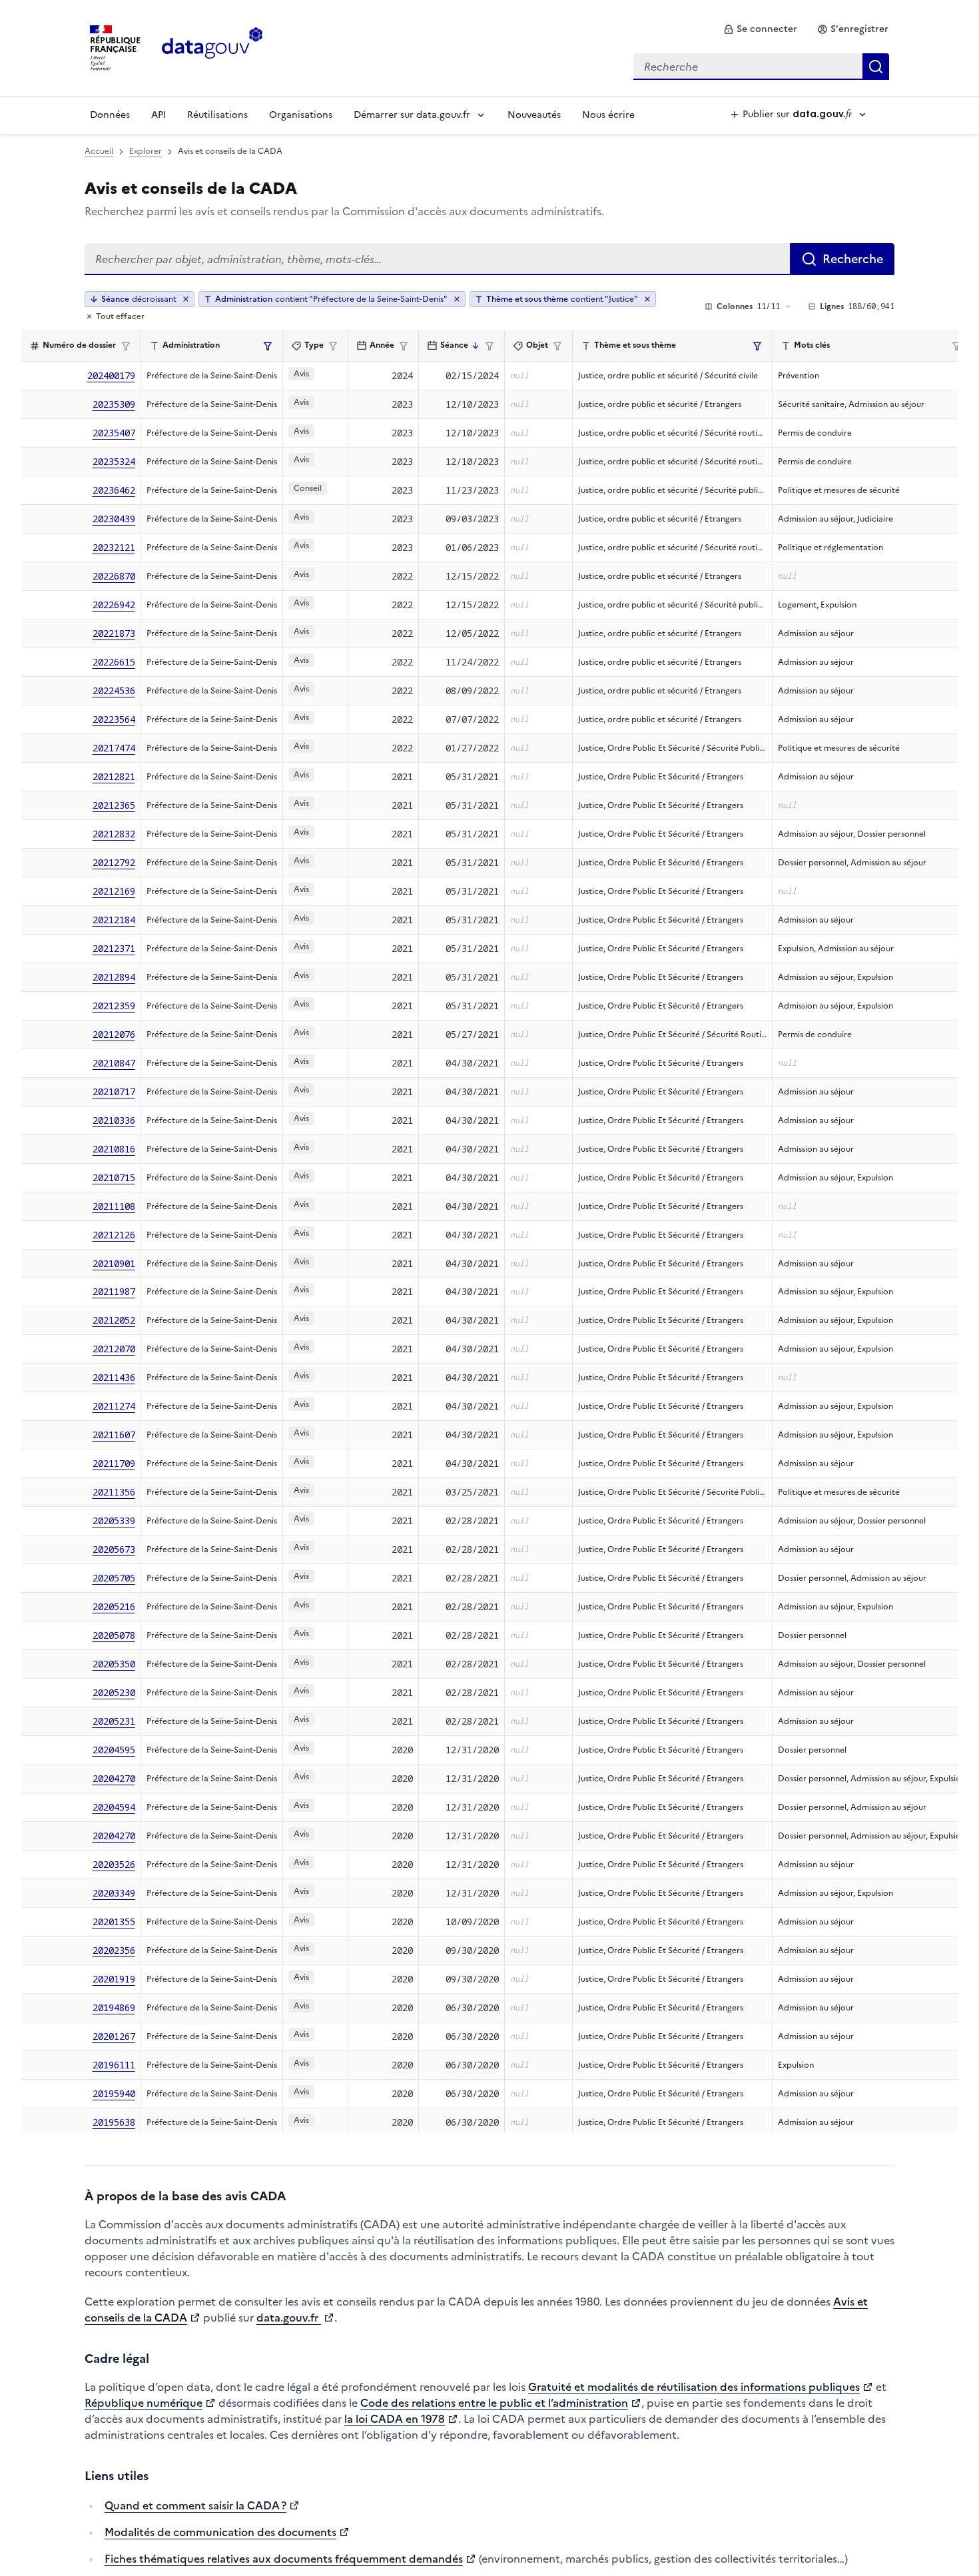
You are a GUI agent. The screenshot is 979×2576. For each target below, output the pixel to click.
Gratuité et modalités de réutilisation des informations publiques (694, 2387)
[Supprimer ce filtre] (457, 299)
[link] (760, 29)
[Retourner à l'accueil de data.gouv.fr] (212, 47)
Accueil (99, 151)
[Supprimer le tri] (186, 299)
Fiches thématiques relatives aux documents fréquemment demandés (284, 2559)
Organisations (301, 115)
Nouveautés (534, 115)
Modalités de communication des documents (220, 2532)
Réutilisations (217, 115)
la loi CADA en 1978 (395, 2419)
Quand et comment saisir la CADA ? (195, 2505)
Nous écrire (608, 115)
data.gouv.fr (289, 2318)
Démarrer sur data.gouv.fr (412, 115)
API (159, 115)
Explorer (146, 151)
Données (110, 115)
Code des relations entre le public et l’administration (494, 2403)
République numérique (144, 2403)
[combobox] (761, 67)
